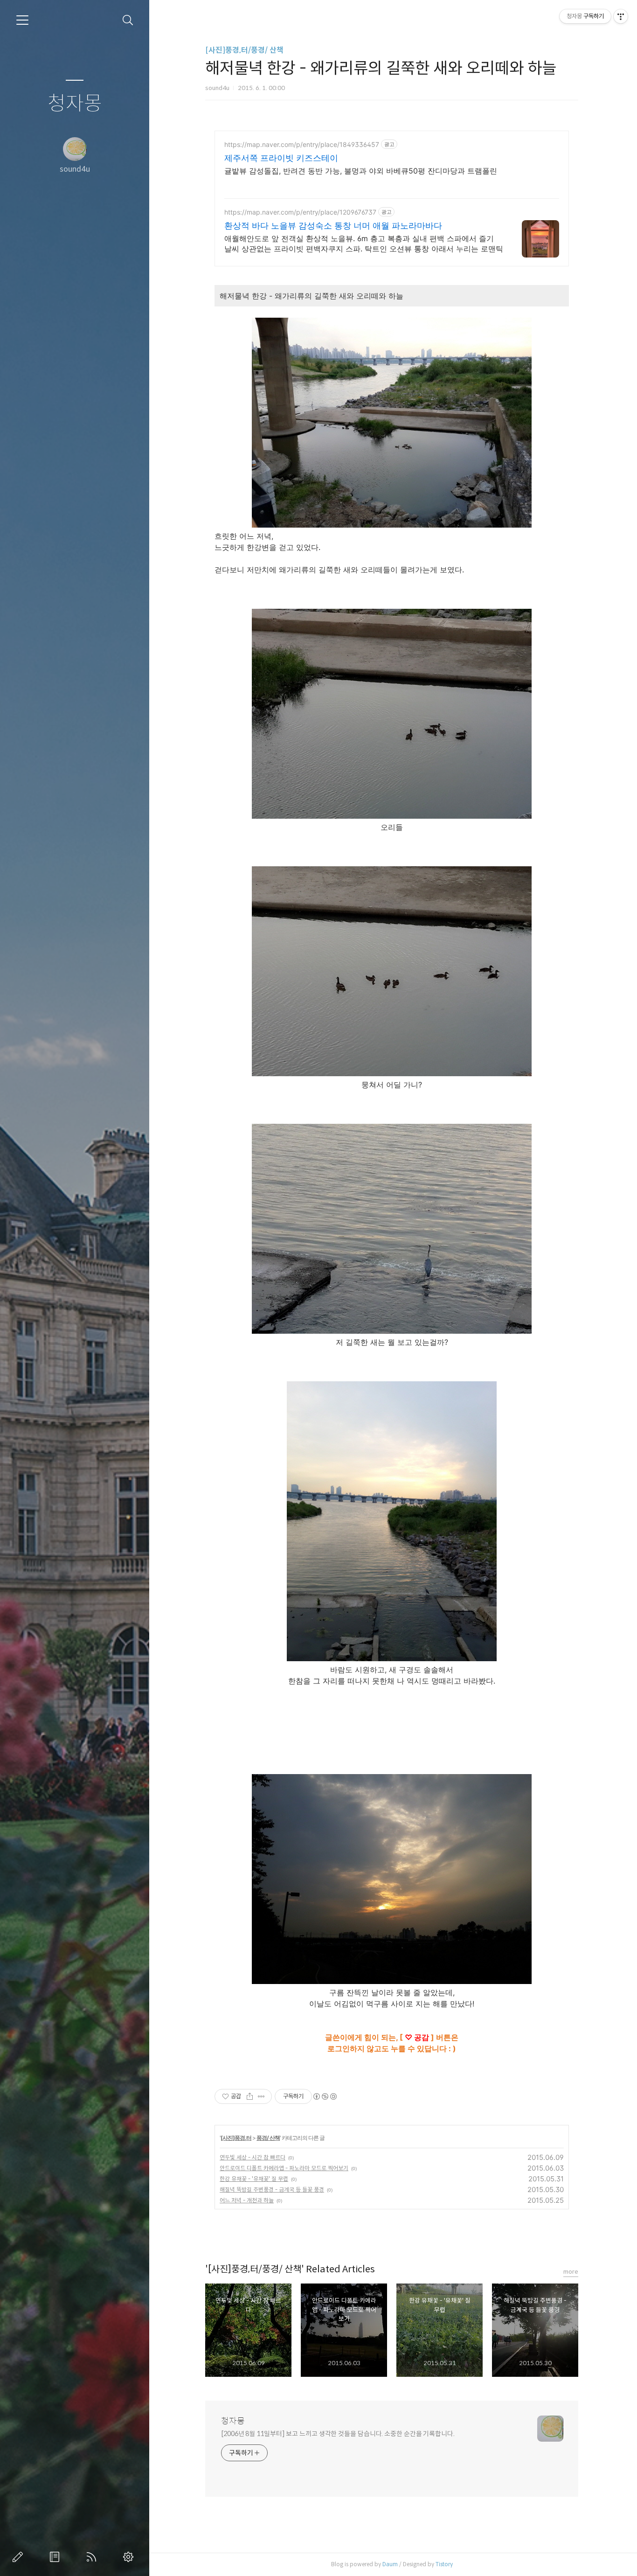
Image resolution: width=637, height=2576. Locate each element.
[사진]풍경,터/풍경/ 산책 (244, 50)
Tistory (444, 2564)
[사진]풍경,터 (236, 2138)
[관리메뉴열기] (621, 16)
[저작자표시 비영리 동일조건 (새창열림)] (325, 2096)
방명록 (56, 2557)
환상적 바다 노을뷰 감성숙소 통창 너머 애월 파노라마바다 (333, 226)
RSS (93, 2557)
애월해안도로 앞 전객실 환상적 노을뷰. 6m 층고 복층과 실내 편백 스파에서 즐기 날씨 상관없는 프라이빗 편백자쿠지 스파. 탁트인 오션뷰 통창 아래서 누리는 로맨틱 (364, 244)
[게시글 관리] (261, 2096)
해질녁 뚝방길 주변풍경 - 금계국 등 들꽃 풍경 (272, 2190)
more (571, 2272)
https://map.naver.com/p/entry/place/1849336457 (302, 144)
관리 (130, 2557)
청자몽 (75, 104)
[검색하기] (128, 20)
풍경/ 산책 (268, 2138)
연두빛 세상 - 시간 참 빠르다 (253, 2157)
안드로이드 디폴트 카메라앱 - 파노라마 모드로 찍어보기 (284, 2168)
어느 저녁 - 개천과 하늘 (247, 2200)
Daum (390, 2564)
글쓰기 (20, 2557)
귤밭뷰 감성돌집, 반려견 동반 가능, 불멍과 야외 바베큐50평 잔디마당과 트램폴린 (361, 171)
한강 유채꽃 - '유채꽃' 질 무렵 (254, 2179)
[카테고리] (22, 20)
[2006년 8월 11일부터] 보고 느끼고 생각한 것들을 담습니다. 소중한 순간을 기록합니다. (338, 2434)
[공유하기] (250, 2096)
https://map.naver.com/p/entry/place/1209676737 (300, 212)
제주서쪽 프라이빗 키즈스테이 (281, 158)
